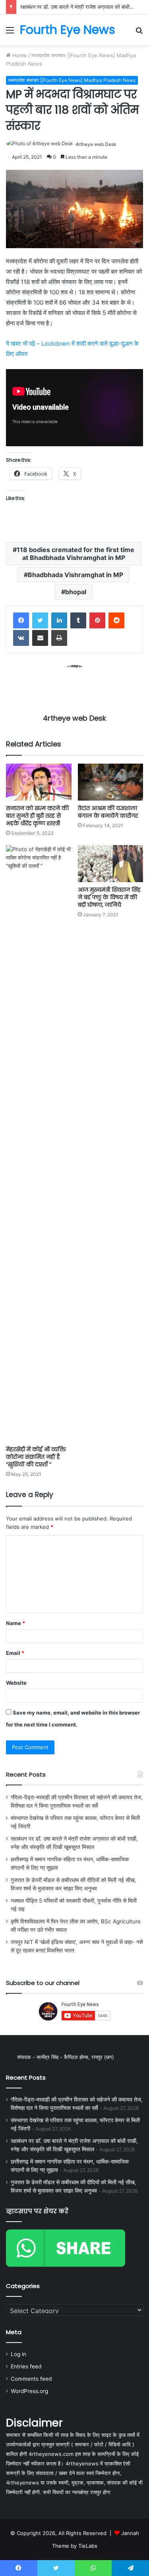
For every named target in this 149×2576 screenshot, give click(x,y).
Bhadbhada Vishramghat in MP (75, 575)
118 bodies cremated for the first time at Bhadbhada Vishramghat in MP (75, 554)
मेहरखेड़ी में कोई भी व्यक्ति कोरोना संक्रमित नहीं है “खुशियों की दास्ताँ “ (36, 1457)
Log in (18, 2354)
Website (16, 1683)
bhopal (76, 592)
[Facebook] (21, 620)
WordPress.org (29, 2391)
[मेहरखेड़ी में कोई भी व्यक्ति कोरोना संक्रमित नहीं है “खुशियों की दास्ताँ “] (39, 1143)
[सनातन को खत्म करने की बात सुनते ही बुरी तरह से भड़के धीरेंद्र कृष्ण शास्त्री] (39, 782)
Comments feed (31, 2379)
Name (15, 1623)
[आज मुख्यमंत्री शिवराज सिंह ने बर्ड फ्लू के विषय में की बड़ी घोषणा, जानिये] (111, 864)
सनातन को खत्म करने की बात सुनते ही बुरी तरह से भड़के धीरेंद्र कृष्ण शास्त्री (37, 816)
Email (15, 1653)
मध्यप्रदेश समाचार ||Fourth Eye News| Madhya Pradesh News (72, 80)
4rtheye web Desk (96, 144)
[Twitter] (40, 620)
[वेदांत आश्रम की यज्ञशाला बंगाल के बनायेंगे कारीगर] (111, 782)
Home (19, 55)
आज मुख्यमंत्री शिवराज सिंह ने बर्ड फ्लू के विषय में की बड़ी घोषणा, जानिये (109, 897)
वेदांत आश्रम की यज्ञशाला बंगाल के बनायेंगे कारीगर (108, 812)
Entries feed (26, 2366)
